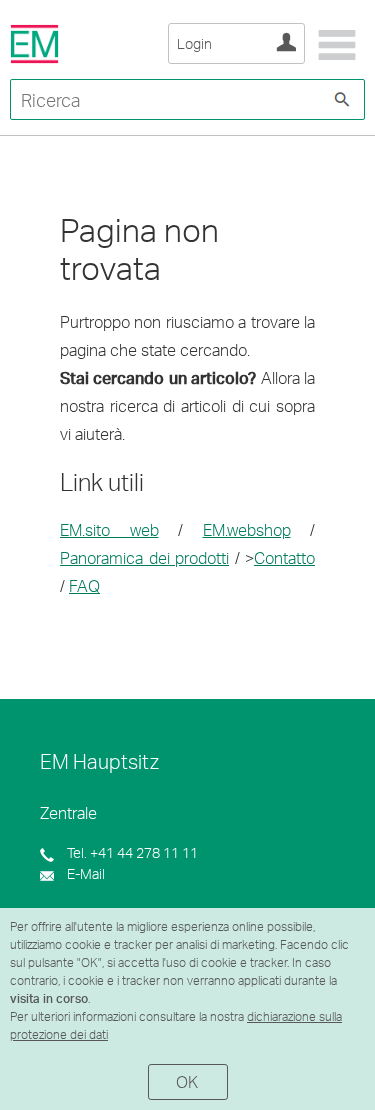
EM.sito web (109, 529)
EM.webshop (247, 529)
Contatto (284, 557)
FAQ (84, 585)
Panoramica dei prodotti (144, 557)
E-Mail (84, 873)
